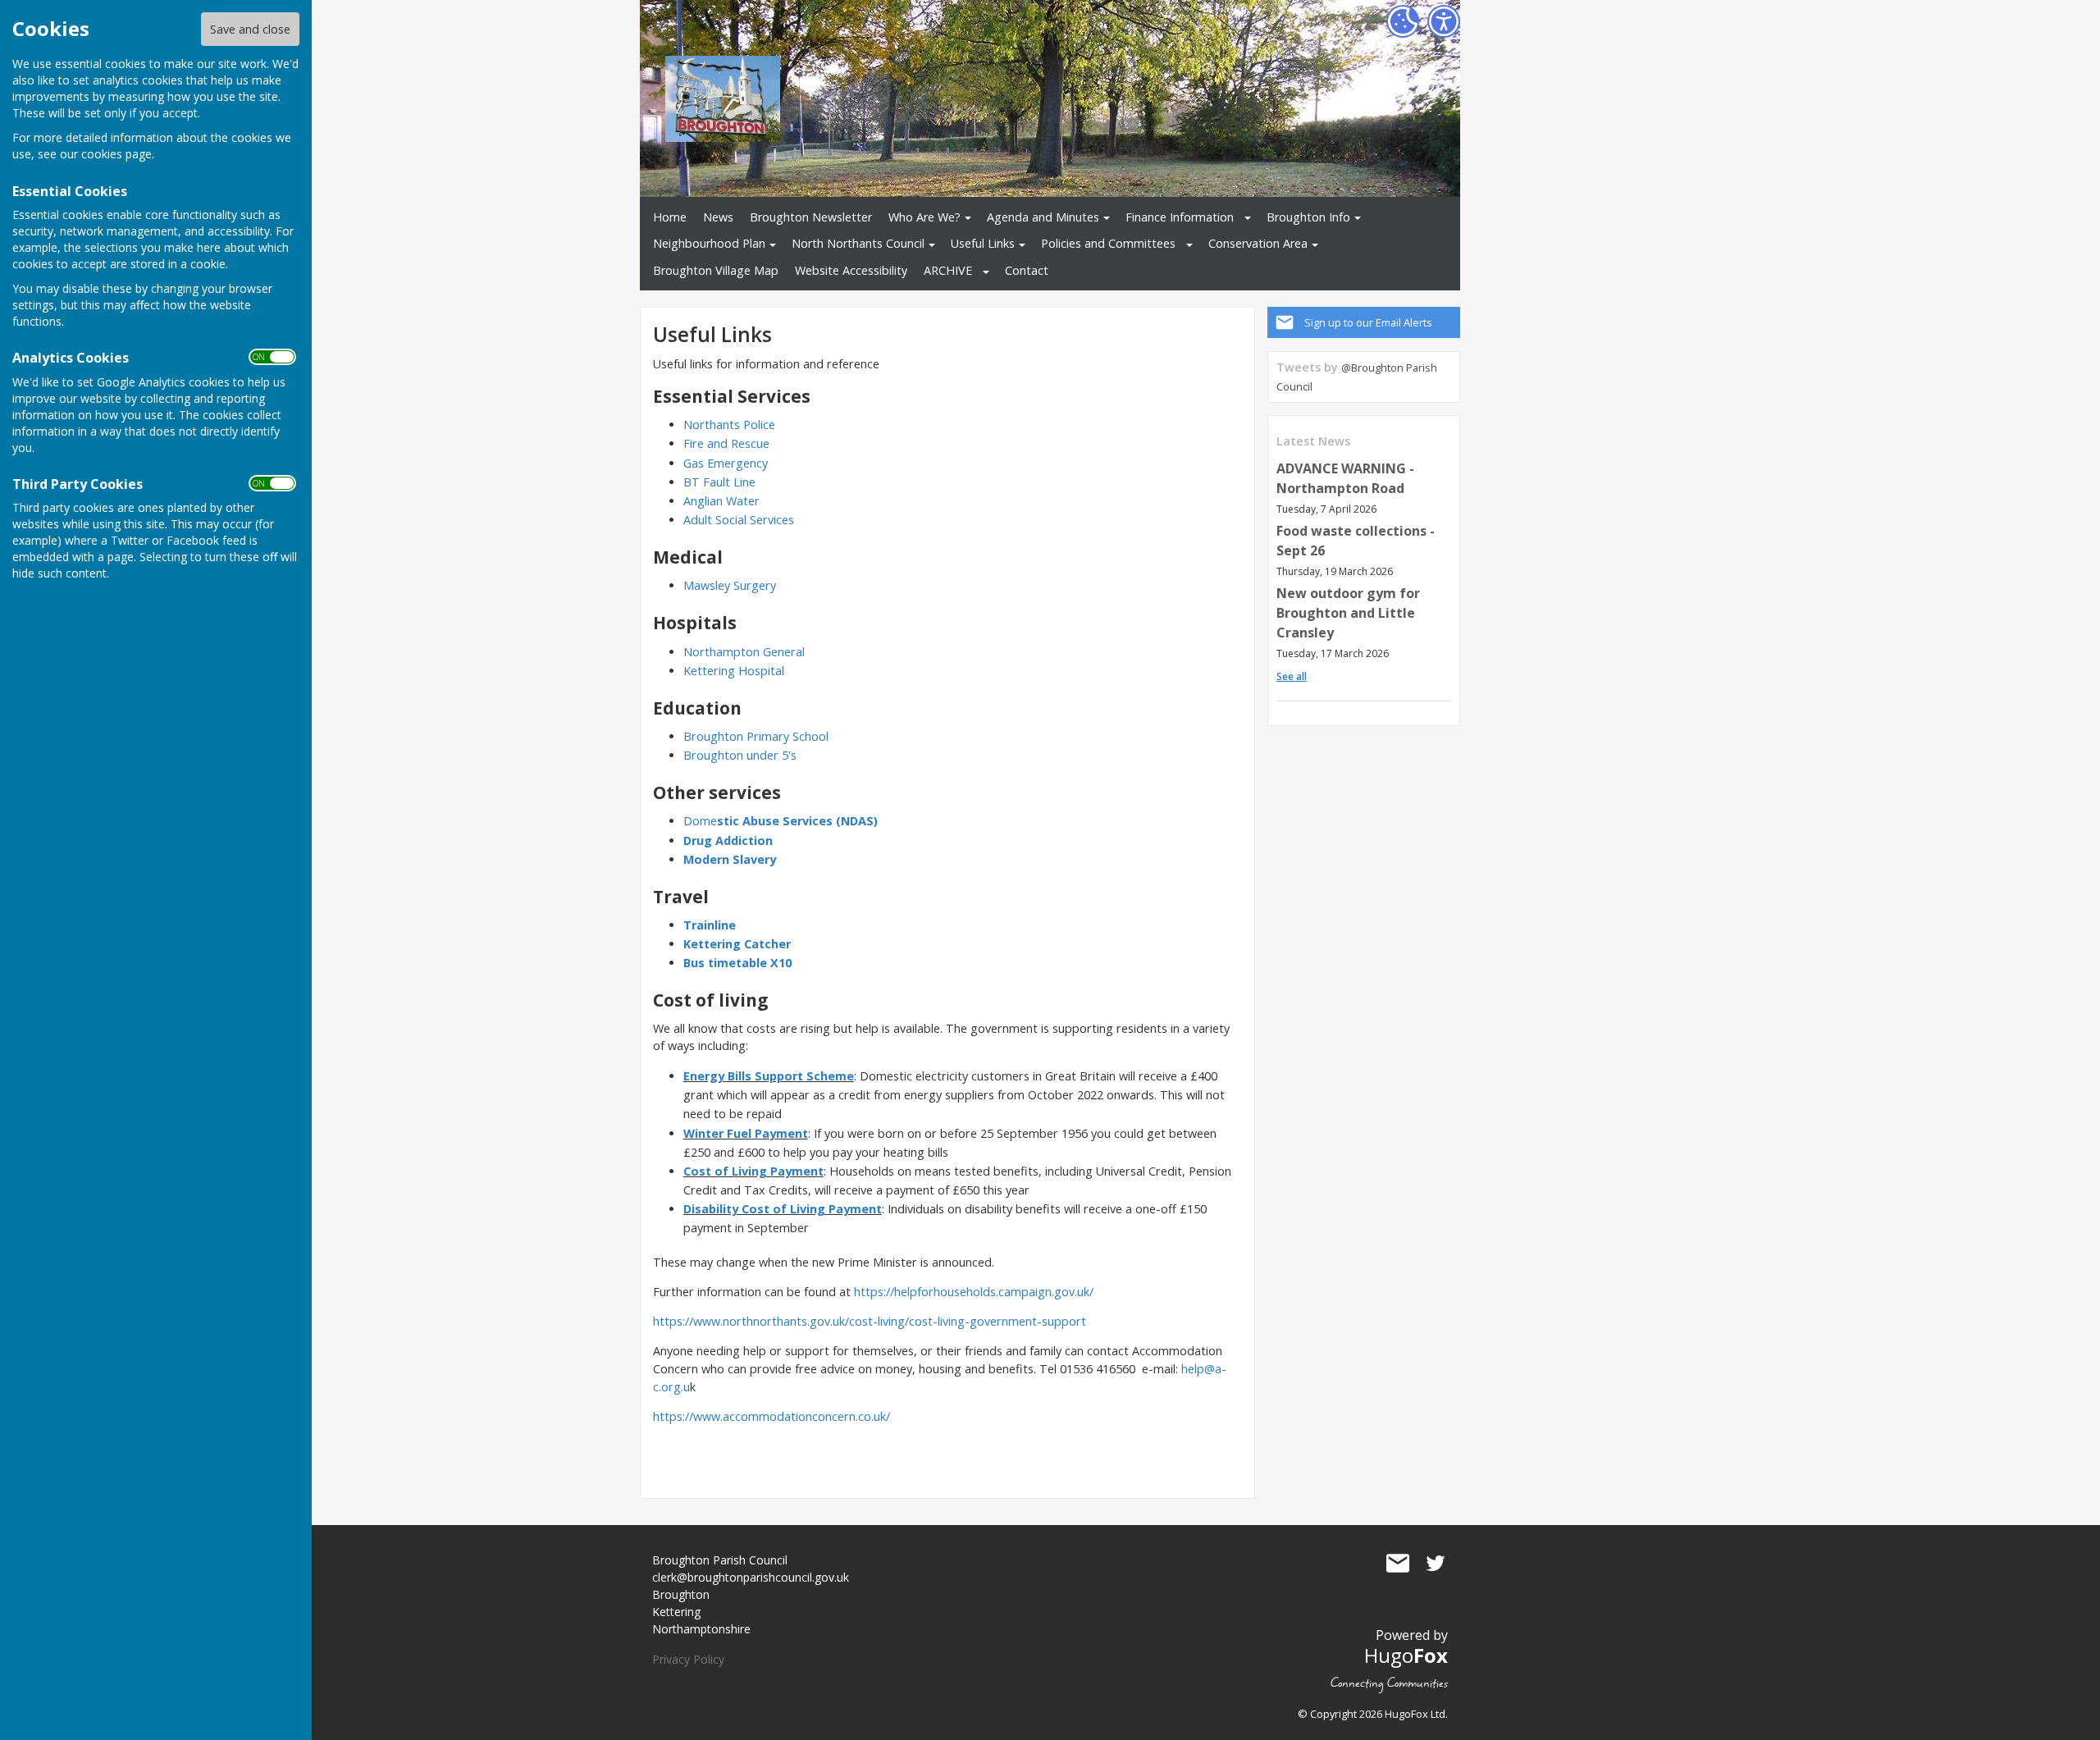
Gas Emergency (726, 463)
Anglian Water (721, 501)
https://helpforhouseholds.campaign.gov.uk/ (974, 1292)
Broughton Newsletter (811, 217)
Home (670, 217)
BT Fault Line (719, 482)
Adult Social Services (739, 520)
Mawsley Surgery (730, 585)
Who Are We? (924, 217)
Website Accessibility (851, 270)
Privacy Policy (688, 1659)
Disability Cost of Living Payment (783, 1209)
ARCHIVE (948, 270)
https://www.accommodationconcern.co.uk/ (772, 1416)
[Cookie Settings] (1403, 21)
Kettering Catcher (737, 944)
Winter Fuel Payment (746, 1133)
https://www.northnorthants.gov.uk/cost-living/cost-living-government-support (870, 1321)
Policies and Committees (1108, 243)
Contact (1027, 270)
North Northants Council (858, 243)
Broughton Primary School (756, 736)
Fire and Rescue (726, 443)
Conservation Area (1258, 243)
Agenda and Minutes (1043, 217)
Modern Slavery (730, 859)
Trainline (710, 925)
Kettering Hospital (734, 671)
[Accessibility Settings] (1444, 21)
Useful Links (983, 243)
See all (1292, 676)
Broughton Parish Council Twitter (1436, 1564)
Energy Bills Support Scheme (769, 1076)
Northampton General (746, 652)
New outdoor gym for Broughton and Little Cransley (1348, 613)
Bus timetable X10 (737, 963)
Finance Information (1180, 217)
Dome (781, 821)
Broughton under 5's (740, 755)
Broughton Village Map (716, 270)
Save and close (250, 29)
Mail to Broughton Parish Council (1398, 1564)
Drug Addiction (728, 840)
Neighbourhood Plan (709, 243)
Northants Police (729, 425)
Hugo (1406, 1655)
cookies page (116, 154)
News (718, 217)
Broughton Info (1308, 217)
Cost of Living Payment (753, 1171)
